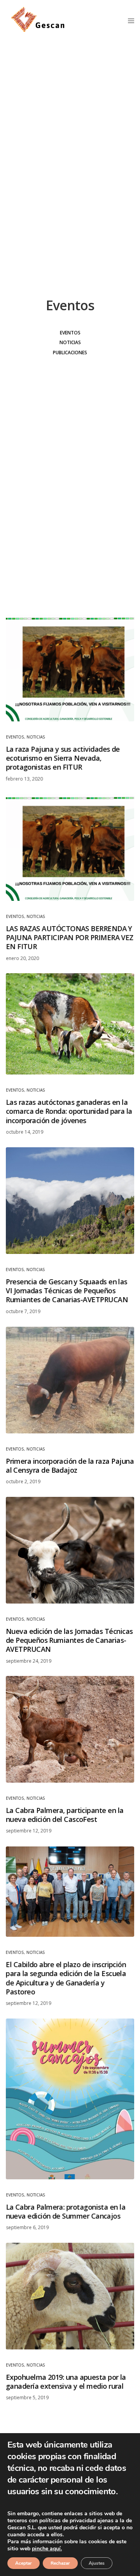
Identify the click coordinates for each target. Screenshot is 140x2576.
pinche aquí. (47, 2549)
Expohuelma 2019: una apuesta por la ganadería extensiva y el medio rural (66, 2381)
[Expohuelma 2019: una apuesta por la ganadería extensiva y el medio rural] (70, 2296)
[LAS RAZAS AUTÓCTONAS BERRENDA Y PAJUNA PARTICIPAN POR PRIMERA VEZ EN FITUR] (70, 848)
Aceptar (24, 2563)
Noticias (70, 342)
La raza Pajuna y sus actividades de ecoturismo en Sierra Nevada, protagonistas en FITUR (63, 758)
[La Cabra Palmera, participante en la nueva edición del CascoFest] (70, 1729)
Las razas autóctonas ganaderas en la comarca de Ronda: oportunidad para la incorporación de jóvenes (69, 1111)
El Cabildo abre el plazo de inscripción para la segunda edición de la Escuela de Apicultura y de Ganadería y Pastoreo (66, 1978)
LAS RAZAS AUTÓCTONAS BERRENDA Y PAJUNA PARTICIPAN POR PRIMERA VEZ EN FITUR (70, 937)
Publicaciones (70, 353)
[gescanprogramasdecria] (38, 20)
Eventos (70, 333)
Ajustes (97, 2563)
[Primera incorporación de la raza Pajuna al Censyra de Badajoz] (70, 1380)
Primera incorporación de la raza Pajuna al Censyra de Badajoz (70, 1465)
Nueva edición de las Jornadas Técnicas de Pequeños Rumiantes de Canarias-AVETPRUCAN (69, 1640)
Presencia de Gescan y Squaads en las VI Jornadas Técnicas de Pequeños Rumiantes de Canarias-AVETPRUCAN (67, 1291)
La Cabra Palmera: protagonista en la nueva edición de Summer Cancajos (66, 2211)
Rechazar (60, 2563)
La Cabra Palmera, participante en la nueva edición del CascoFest (65, 1815)
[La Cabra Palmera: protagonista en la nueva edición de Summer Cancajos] (70, 2099)
